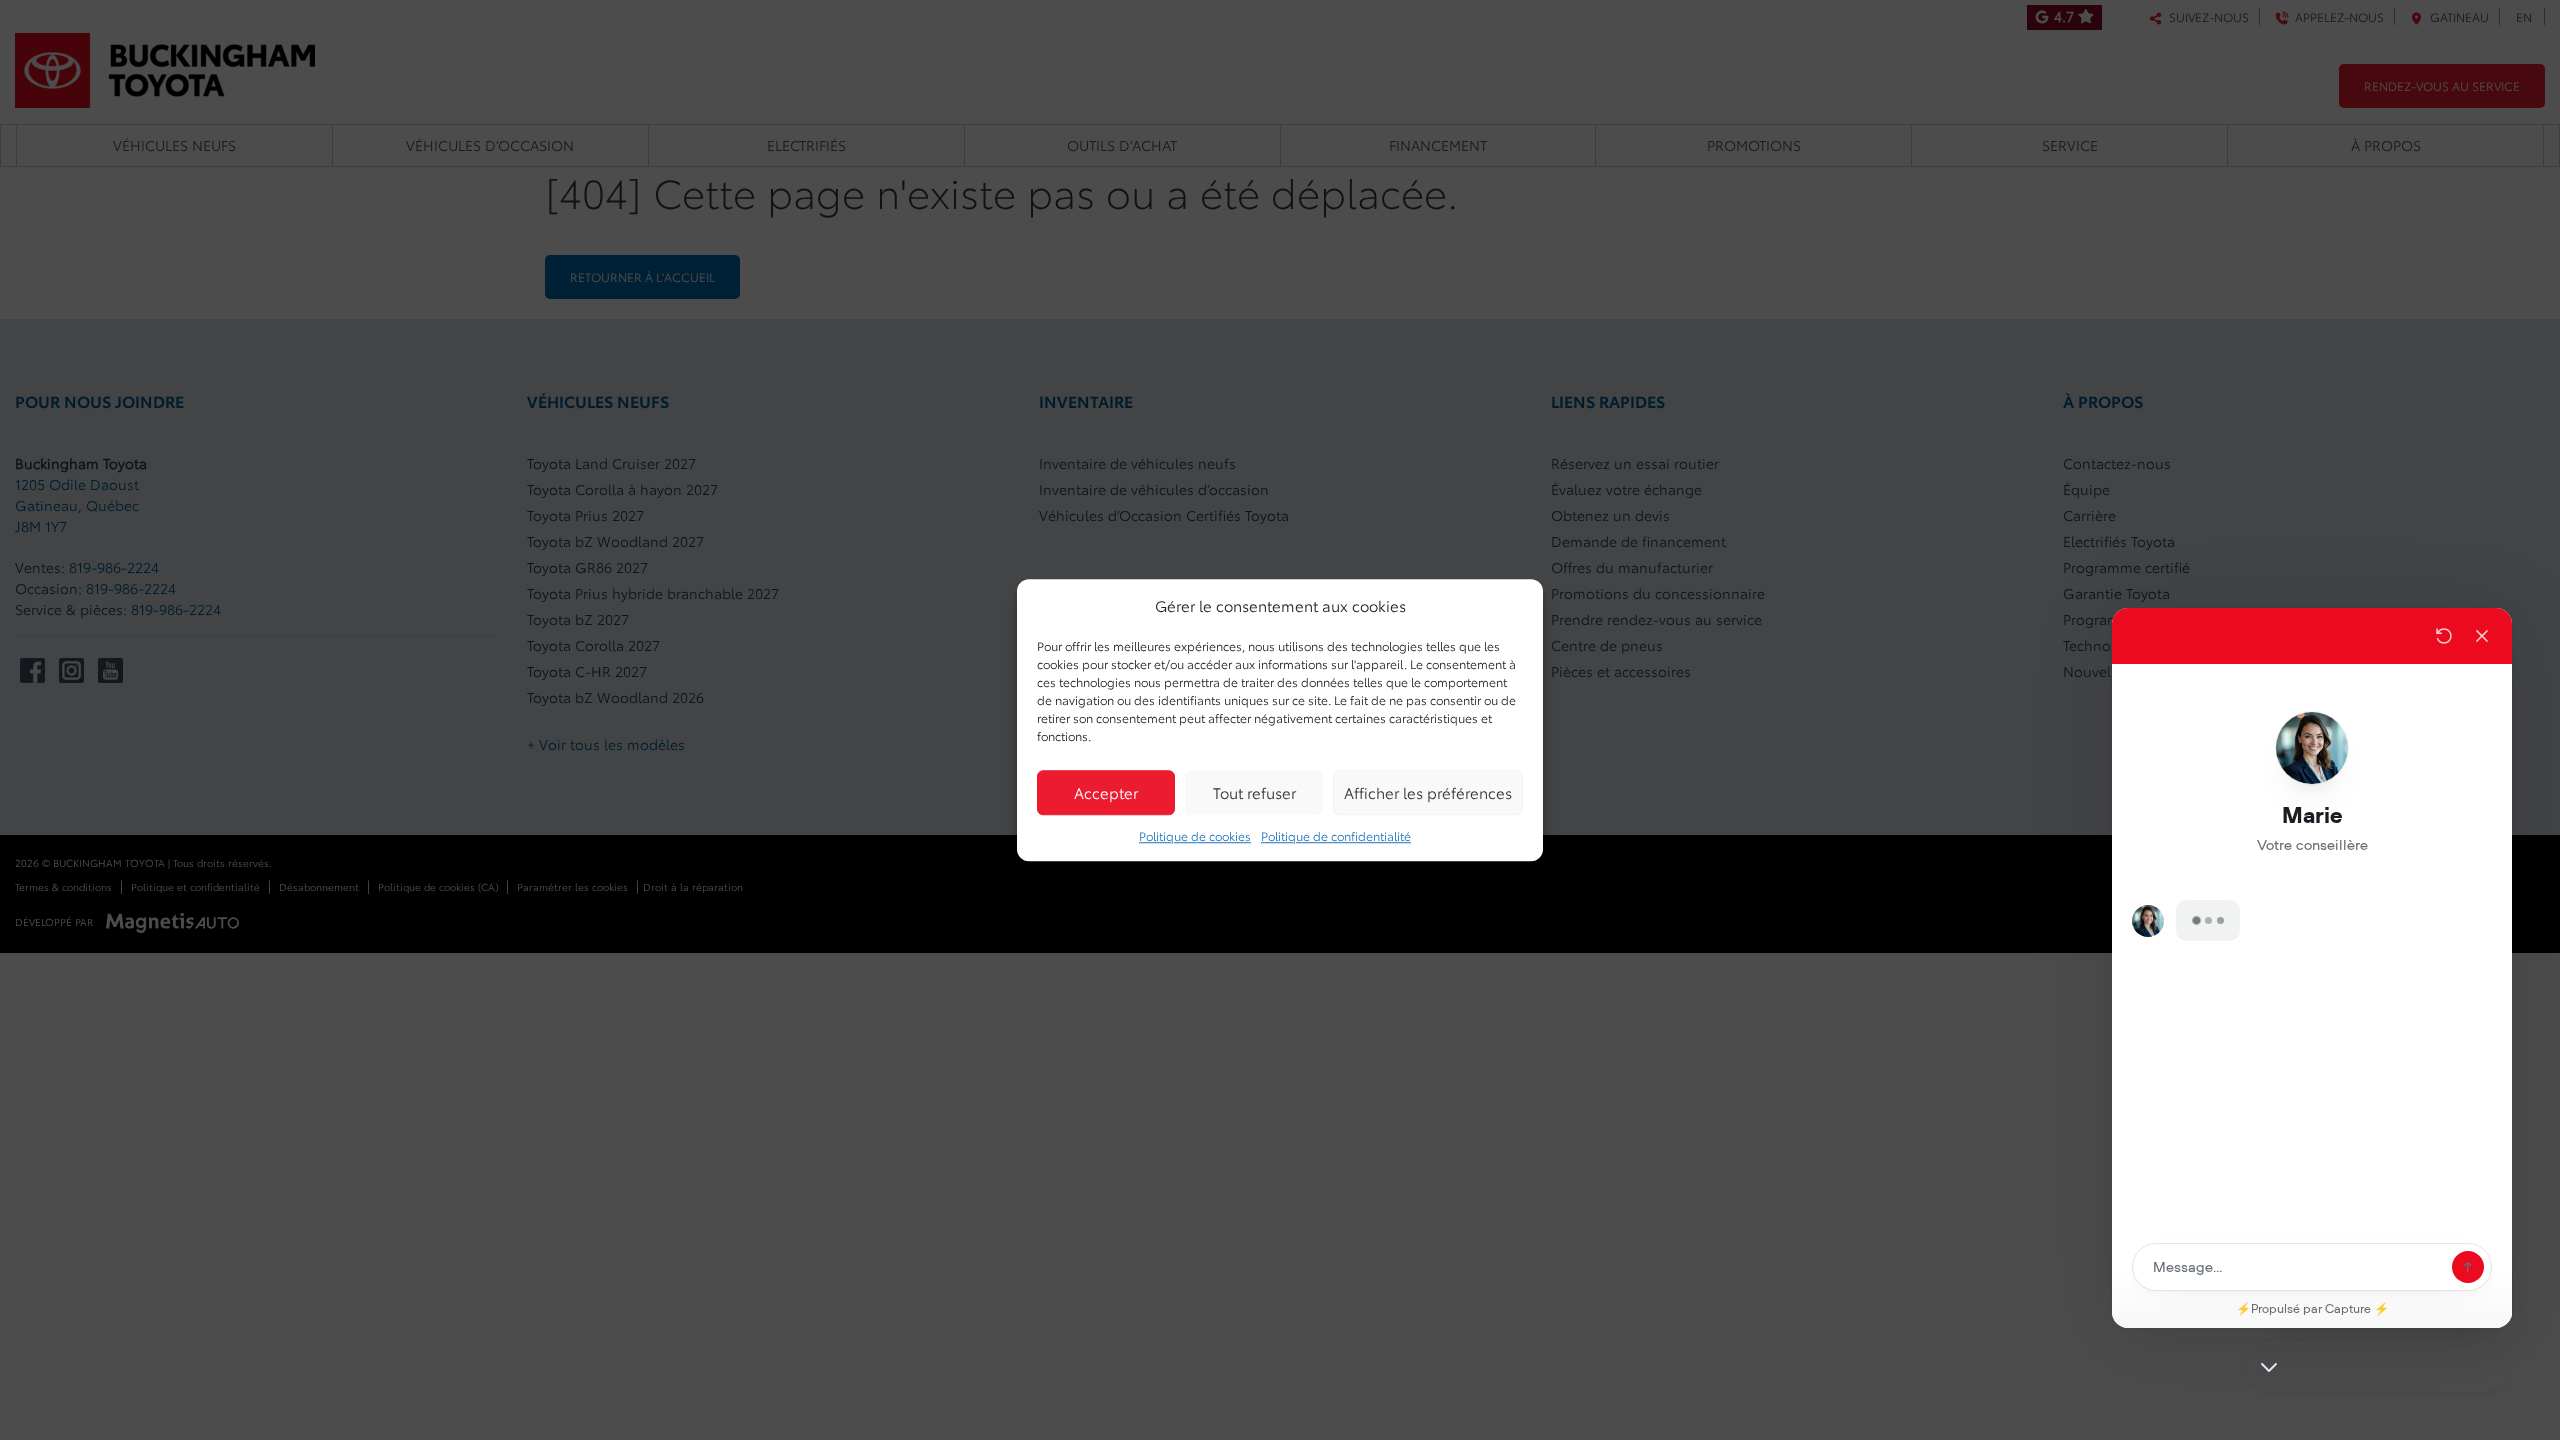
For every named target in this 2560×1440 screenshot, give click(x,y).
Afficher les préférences (1428, 792)
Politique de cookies (1195, 835)
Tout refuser (1254, 792)
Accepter (1106, 792)
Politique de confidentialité (1336, 835)
